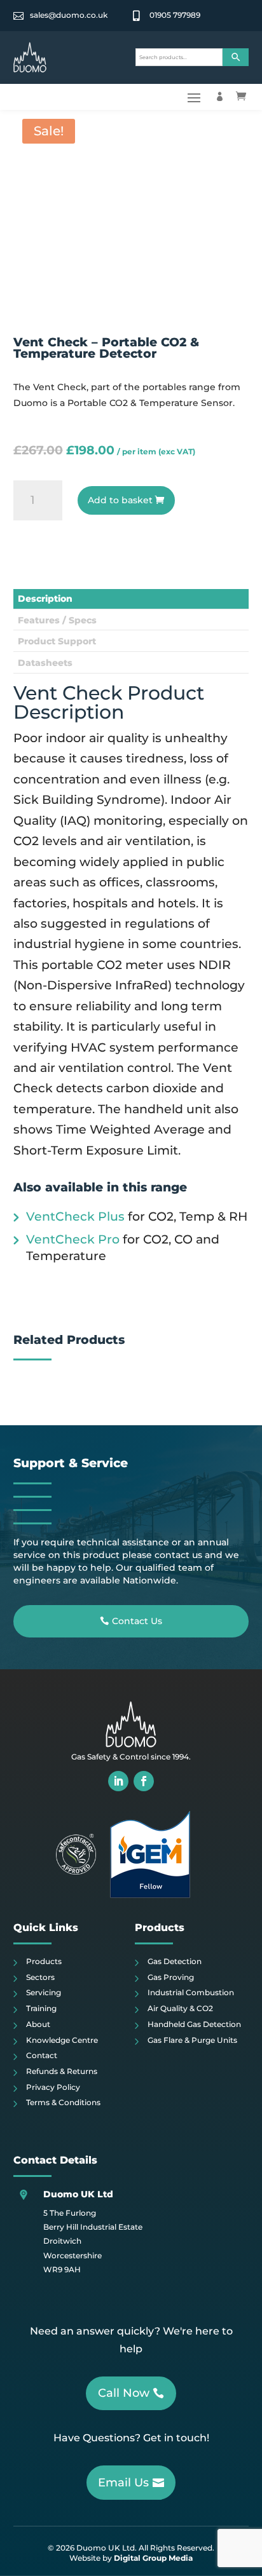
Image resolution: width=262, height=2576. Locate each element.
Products (44, 1961)
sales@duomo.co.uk (69, 15)
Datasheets (45, 663)
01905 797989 (175, 15)
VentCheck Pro (73, 1239)
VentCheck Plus (75, 1217)
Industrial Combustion (191, 1992)
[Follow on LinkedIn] (118, 1781)
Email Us (123, 2483)
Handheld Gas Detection (194, 2024)
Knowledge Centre (62, 2040)
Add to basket (120, 500)
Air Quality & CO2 (180, 2008)
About (38, 2024)
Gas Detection (175, 1961)
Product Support (57, 641)
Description (45, 599)
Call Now (124, 2393)
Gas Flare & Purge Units (192, 2040)
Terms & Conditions (63, 2102)
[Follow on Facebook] (144, 1781)
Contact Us (137, 1621)
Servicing (44, 1992)
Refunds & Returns (62, 2071)
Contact (42, 2055)
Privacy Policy (53, 2087)
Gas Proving (171, 1977)
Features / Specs (57, 620)
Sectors (40, 1977)
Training (41, 2008)
